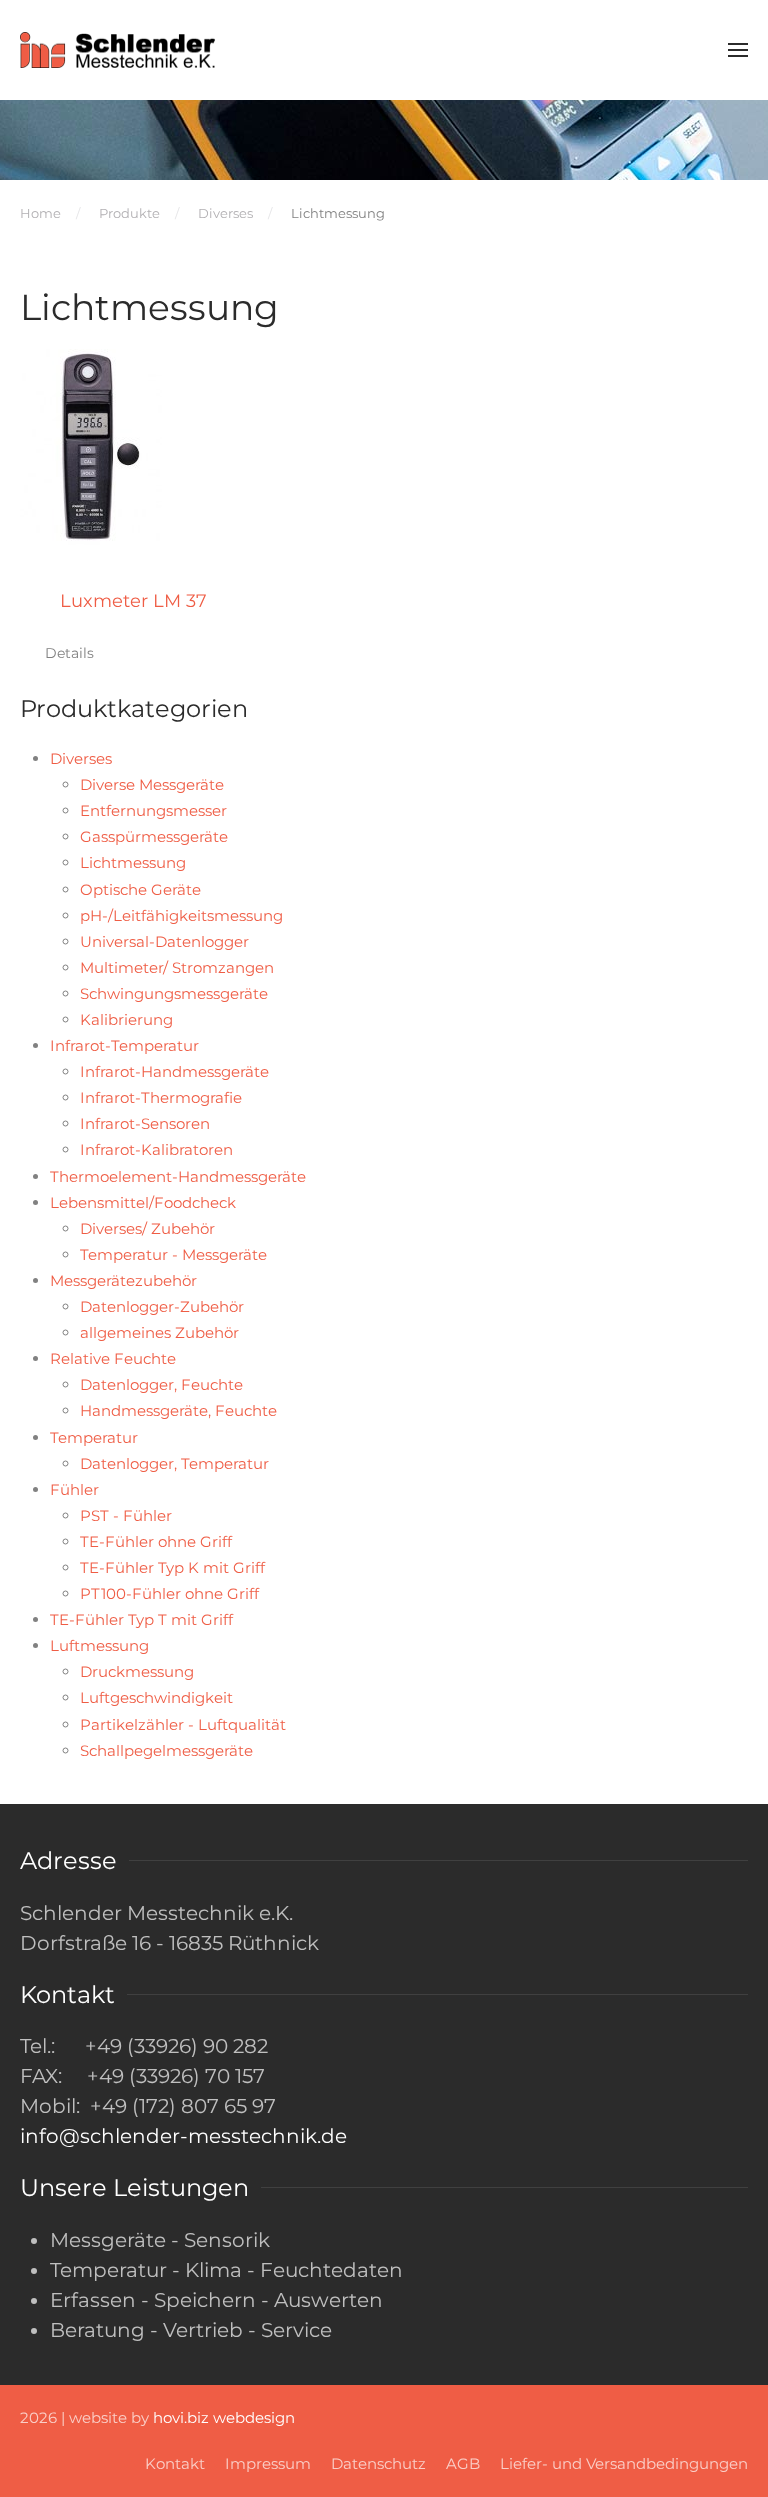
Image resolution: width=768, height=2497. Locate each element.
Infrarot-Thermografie (161, 1097)
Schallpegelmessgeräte (166, 1750)
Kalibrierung (126, 1019)
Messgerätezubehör (123, 1280)
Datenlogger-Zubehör (162, 1306)
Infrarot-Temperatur (124, 1045)
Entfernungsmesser (153, 810)
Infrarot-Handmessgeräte (174, 1071)
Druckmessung (137, 1671)
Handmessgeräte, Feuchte (178, 1410)
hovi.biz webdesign (224, 2417)
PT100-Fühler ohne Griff (169, 1593)
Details (69, 653)
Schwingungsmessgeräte (174, 993)
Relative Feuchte (113, 1358)
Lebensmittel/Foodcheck (143, 1202)
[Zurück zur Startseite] (120, 50)
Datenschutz (378, 2463)
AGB (463, 2463)
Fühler (74, 1489)
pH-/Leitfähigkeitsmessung (181, 915)
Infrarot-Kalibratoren (156, 1149)
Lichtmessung (133, 862)
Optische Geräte (140, 889)
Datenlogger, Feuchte (161, 1384)
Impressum (268, 2463)
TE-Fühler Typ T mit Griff (141, 1619)
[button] (738, 50)
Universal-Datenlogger (164, 941)
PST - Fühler (126, 1515)
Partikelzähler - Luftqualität (183, 1724)
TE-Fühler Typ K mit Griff (172, 1567)
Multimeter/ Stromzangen (177, 967)
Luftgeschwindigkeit (156, 1697)
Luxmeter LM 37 (133, 601)
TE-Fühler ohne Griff (156, 1541)
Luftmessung (99, 1645)
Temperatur (94, 1437)
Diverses (81, 758)
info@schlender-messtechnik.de (183, 2136)
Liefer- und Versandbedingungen (624, 2463)
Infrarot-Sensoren (145, 1123)
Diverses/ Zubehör (147, 1228)
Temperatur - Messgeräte (173, 1254)
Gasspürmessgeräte (154, 836)
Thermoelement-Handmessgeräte (178, 1176)
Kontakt (175, 2463)
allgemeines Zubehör (159, 1332)
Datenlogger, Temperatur (174, 1463)
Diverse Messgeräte (152, 784)
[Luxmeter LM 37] (91, 447)
